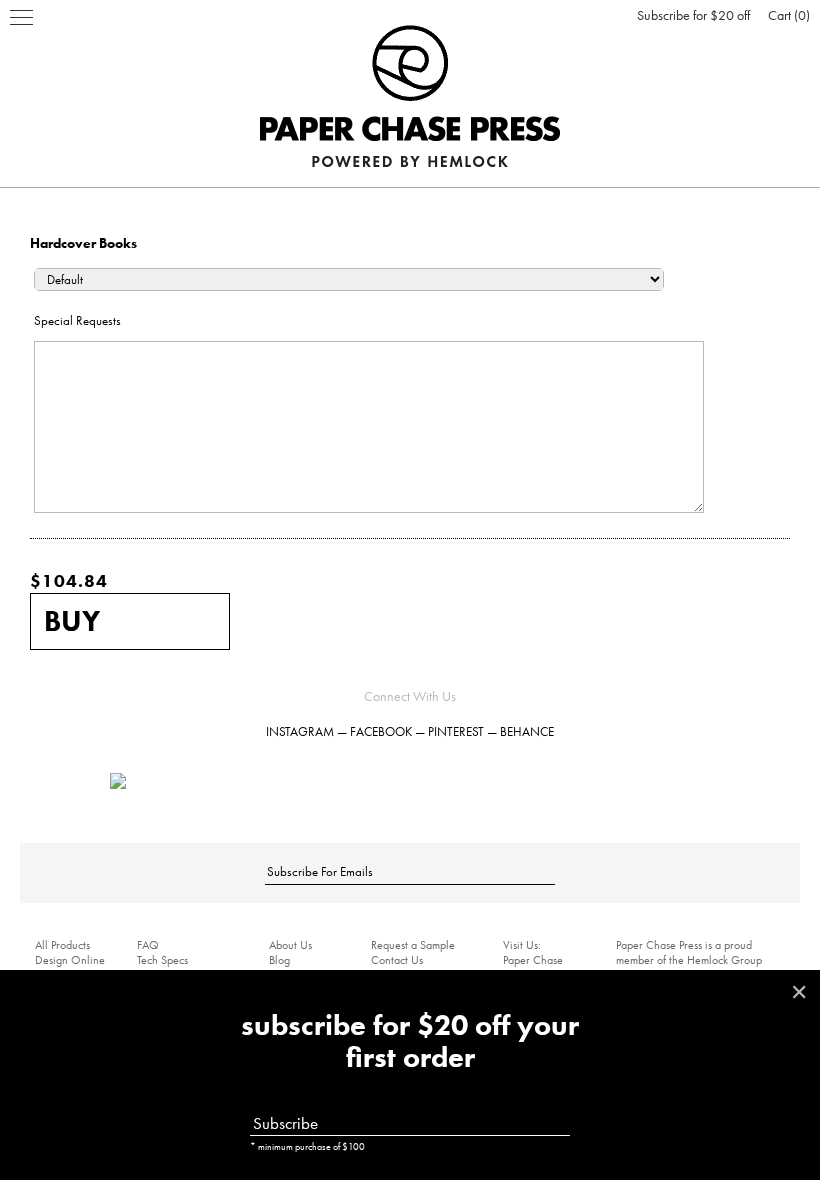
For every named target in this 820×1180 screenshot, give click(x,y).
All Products (62, 945)
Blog (279, 960)
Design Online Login (70, 967)
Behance (527, 731)
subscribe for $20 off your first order (410, 1042)
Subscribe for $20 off (693, 15)
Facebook (381, 731)
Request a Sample (413, 945)
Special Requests (77, 320)
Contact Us (397, 960)
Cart (787, 15)
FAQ (148, 945)
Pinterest (456, 731)
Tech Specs (162, 960)
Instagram (300, 731)
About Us (290, 945)
